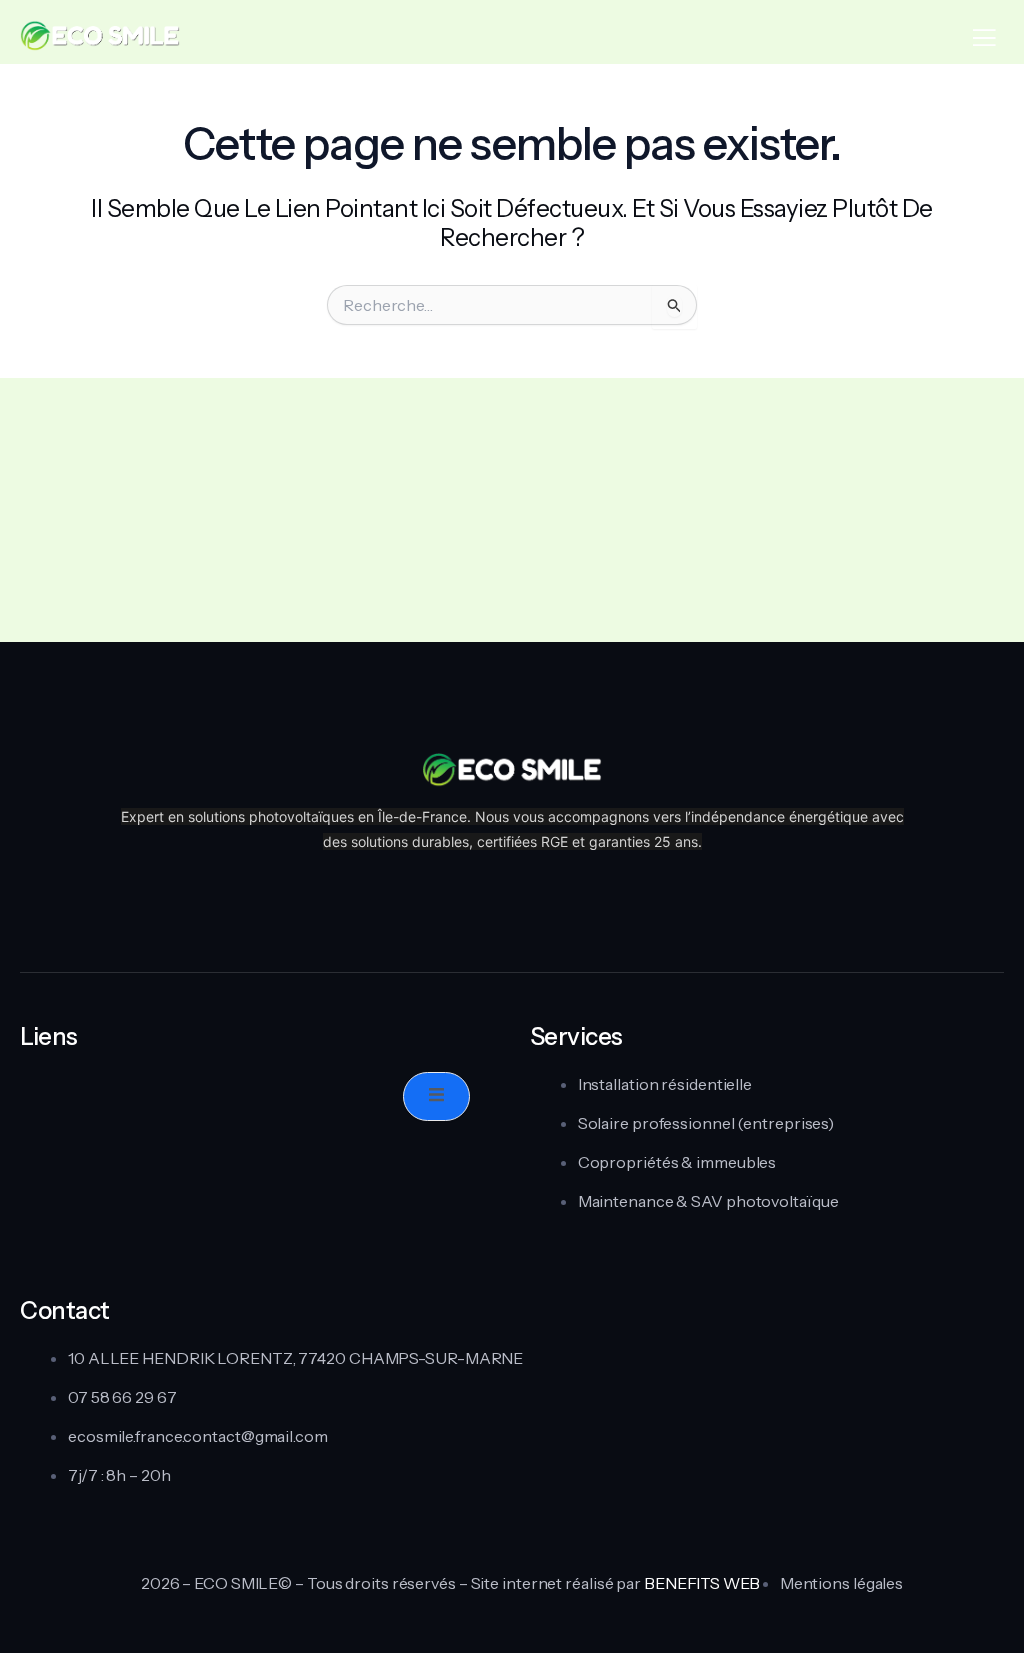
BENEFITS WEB (702, 1583)
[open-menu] (436, 1096)
